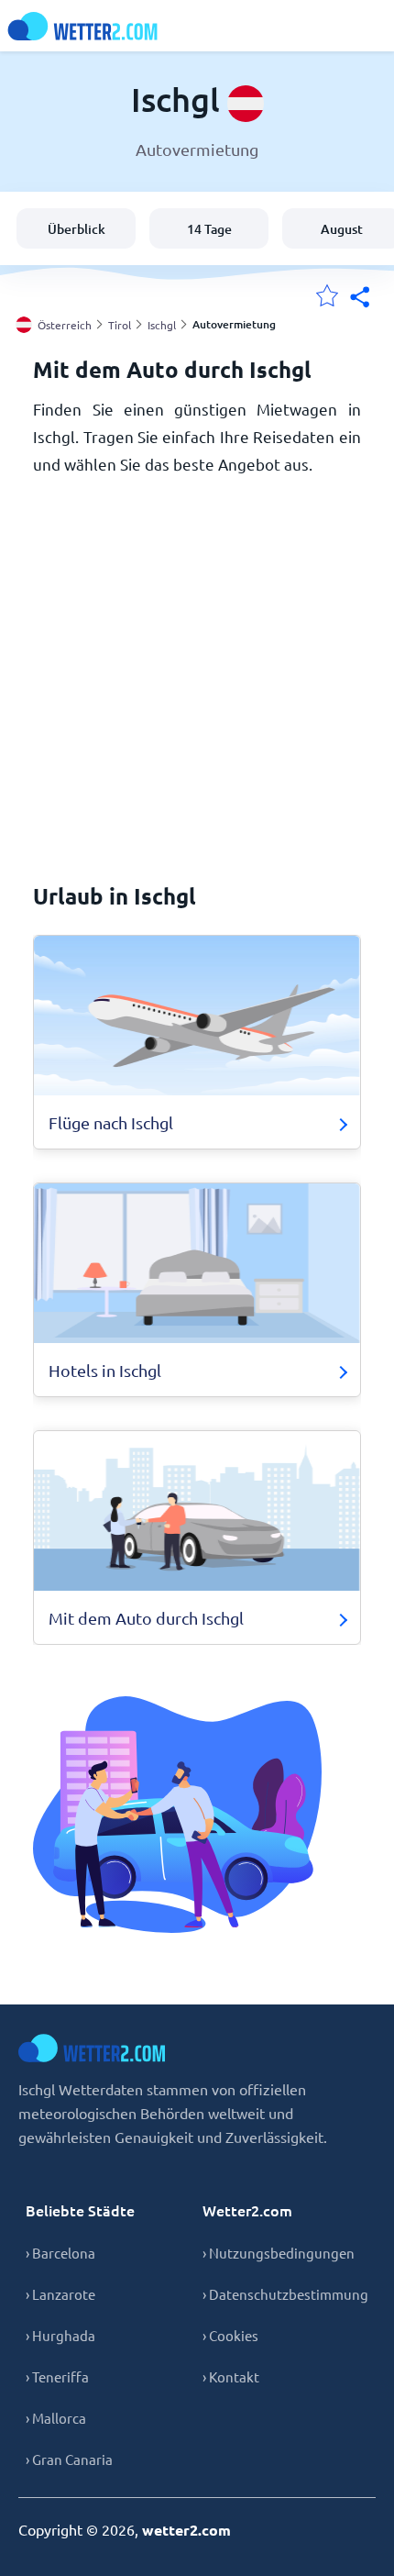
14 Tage (209, 229)
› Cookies (230, 2335)
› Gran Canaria (69, 2459)
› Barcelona (60, 2253)
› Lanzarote (60, 2294)
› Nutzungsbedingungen (279, 2253)
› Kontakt (231, 2376)
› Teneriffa (57, 2376)
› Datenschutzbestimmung (285, 2294)
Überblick (77, 229)
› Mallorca (56, 2418)
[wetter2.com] (82, 26)
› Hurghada (60, 2335)
